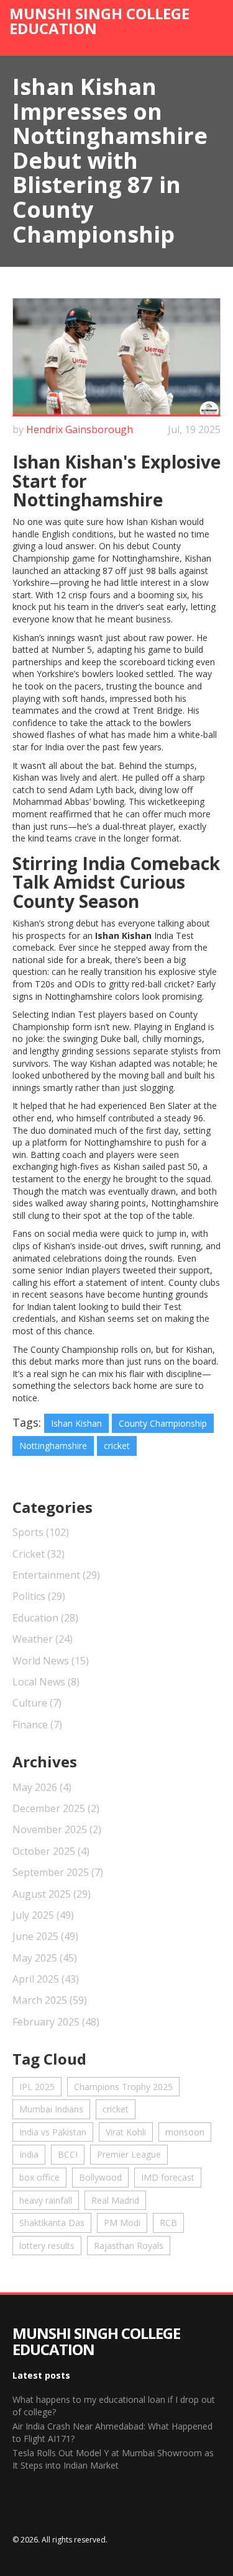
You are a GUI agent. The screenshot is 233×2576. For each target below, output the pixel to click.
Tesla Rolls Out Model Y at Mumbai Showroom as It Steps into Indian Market (113, 2459)
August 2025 (52, 1894)
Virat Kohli (126, 2132)
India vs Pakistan (53, 2132)
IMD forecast (168, 2177)
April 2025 (46, 1979)
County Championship (163, 1423)
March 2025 (50, 2000)
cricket (117, 1446)
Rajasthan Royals (129, 2246)
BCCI (68, 2154)
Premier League (129, 2154)
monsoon (185, 2132)
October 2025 (51, 1851)
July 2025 (43, 1915)
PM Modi (122, 2223)
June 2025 (45, 1936)
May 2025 (45, 1958)
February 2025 (56, 2022)
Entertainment (56, 1575)
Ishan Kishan (76, 1423)
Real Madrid (115, 2200)
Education (45, 1618)
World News (51, 1661)
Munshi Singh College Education (99, 21)
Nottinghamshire (53, 1446)
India (29, 2154)
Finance (37, 1725)
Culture (37, 1703)
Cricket (39, 1554)
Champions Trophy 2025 (123, 2087)
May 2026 (42, 1787)
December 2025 (56, 1808)
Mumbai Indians (51, 2109)
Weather (43, 1639)
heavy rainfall (46, 2200)
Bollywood (100, 2177)
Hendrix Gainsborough (80, 429)
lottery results (47, 2246)
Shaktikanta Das (52, 2223)
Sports (41, 1532)
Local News (46, 1682)
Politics (39, 1596)
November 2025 (57, 1829)
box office (39, 2177)
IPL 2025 (37, 2087)
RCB (168, 2223)
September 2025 (58, 1872)
